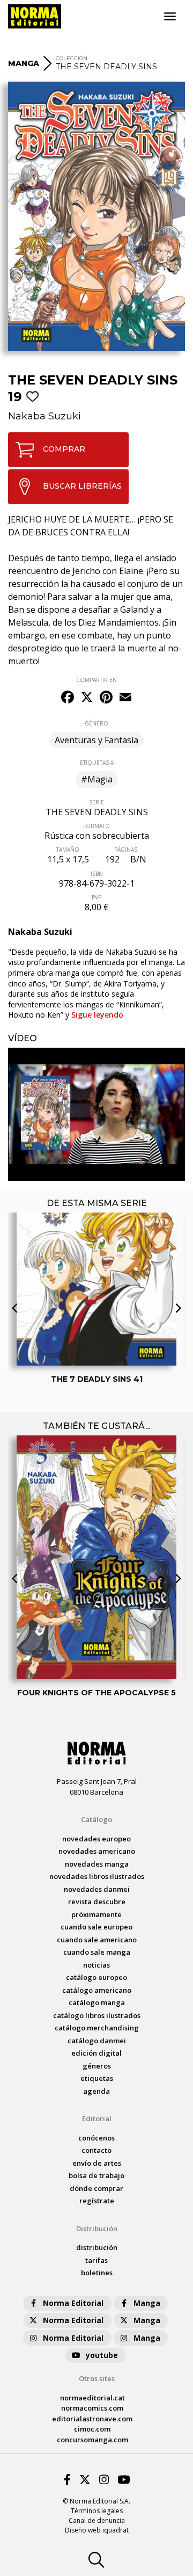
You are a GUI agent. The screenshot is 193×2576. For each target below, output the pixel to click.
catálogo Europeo (96, 1977)
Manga (147, 2303)
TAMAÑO (68, 850)
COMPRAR (64, 449)
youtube (102, 2355)
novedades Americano (97, 1851)
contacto (96, 2150)
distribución (97, 2247)
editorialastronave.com (92, 2419)
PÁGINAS (126, 850)
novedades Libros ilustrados (97, 1876)
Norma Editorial (73, 2303)
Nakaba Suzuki (44, 416)
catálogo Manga (97, 2002)
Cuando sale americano (97, 1940)
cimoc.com (92, 2429)
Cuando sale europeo (96, 1927)
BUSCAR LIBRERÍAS (82, 486)
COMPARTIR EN (96, 680)
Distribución (97, 2229)
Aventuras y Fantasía (96, 740)
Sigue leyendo (97, 1015)
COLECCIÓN (72, 58)
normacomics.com (92, 2408)
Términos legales (97, 2511)
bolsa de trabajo (96, 2175)
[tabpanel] (96, 1114)
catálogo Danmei (97, 2041)
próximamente (96, 1914)
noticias (96, 1965)
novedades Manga (97, 1864)
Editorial (97, 2118)
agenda (96, 2091)
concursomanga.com (92, 2440)
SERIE (96, 802)
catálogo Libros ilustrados (97, 2015)
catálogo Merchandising (97, 2028)
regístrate (97, 2201)
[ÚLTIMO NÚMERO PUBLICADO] (96, 1247)
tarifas (96, 2260)
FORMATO (96, 826)
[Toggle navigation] (170, 17)
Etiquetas (97, 2078)
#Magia (97, 779)
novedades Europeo (96, 1839)
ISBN (97, 874)
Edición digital (96, 2053)
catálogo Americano (97, 1990)
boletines (97, 2273)
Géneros (97, 2066)
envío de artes (97, 2163)
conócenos (96, 2138)
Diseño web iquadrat (97, 2530)
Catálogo (96, 1819)
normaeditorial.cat (92, 2398)
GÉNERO (96, 723)
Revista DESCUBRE (97, 1902)
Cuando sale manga (97, 1952)
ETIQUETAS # (97, 763)
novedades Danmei (97, 1889)
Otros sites (97, 2378)
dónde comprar (96, 2188)
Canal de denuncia (97, 2520)
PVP (96, 897)
